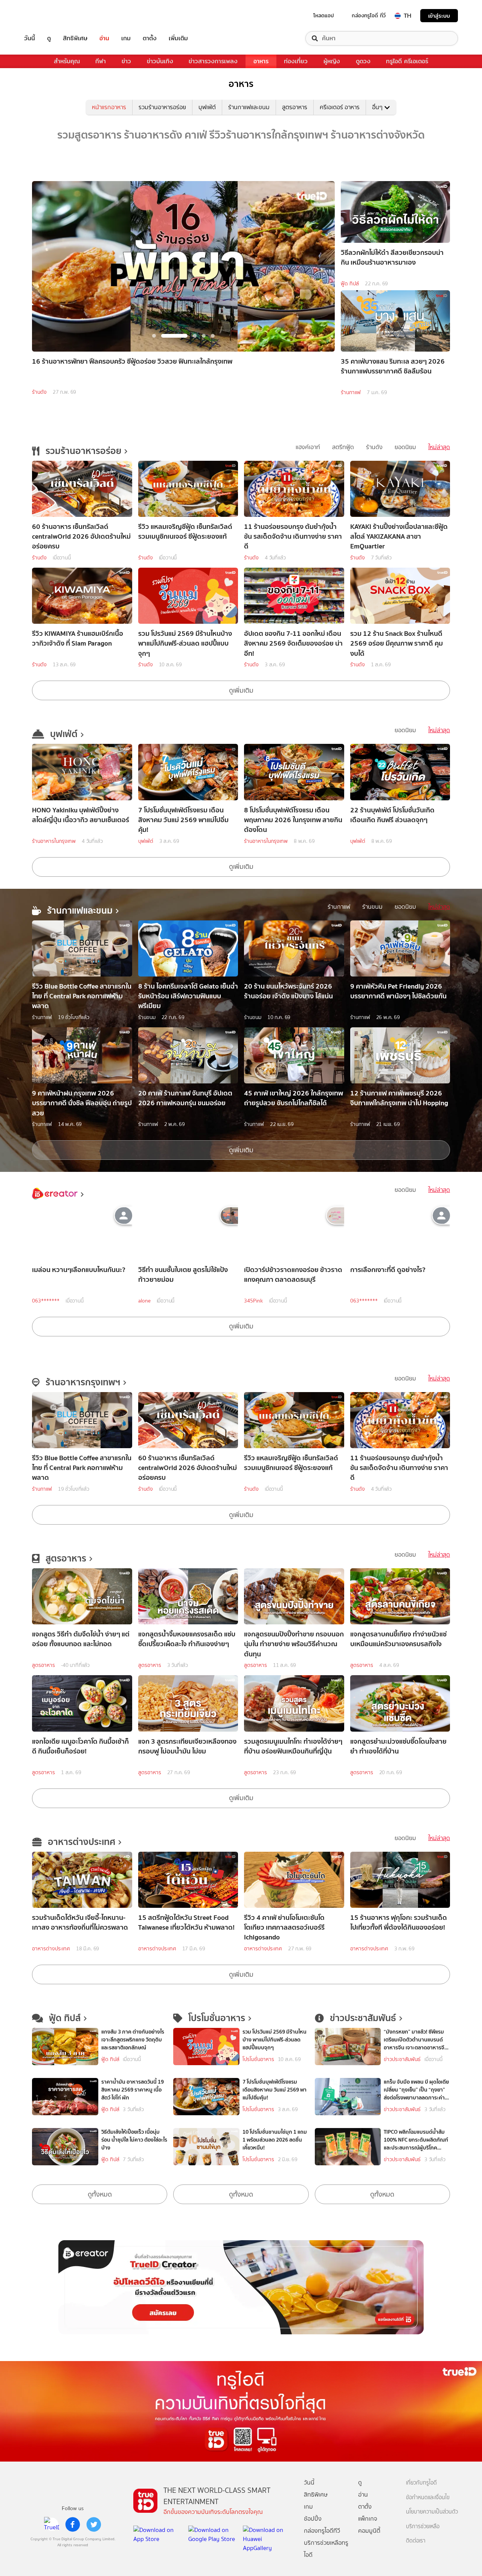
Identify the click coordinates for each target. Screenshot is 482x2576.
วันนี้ (30, 38)
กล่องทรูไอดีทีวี (322, 2531)
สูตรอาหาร (295, 107)
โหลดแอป (324, 15)
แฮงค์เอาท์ (308, 447)
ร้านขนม (372, 907)
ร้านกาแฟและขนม (249, 107)
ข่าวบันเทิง (160, 61)
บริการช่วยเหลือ (423, 2526)
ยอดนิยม (405, 447)
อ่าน (104, 38)
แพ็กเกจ (368, 2519)
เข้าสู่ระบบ (439, 16)
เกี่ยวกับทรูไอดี (421, 2483)
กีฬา (101, 61)
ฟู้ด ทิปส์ (350, 284)
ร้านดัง (39, 392)
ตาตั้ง (150, 38)
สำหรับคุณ (67, 61)
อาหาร (261, 61)
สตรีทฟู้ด (343, 447)
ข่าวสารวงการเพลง (213, 61)
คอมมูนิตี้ (369, 2531)
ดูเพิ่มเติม (241, 690)
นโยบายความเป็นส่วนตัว (432, 2512)
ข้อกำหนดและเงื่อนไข (428, 2498)
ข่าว (126, 61)
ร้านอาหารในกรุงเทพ (54, 841)
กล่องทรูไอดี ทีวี (369, 15)
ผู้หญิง (332, 61)
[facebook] (73, 2524)
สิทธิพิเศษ (75, 38)
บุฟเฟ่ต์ (207, 107)
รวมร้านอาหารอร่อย (162, 107)
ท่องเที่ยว (296, 61)
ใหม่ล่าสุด (439, 447)
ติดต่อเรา (416, 2541)
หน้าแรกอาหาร (109, 107)
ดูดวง (363, 61)
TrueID (47, 16)
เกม (126, 38)
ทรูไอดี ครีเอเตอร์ (407, 61)
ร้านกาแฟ (351, 392)
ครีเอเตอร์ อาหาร (340, 107)
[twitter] (94, 2524)
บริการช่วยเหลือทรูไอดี (326, 2549)
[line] (52, 2524)
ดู (49, 38)
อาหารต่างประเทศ (51, 1949)
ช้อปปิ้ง (313, 2519)
